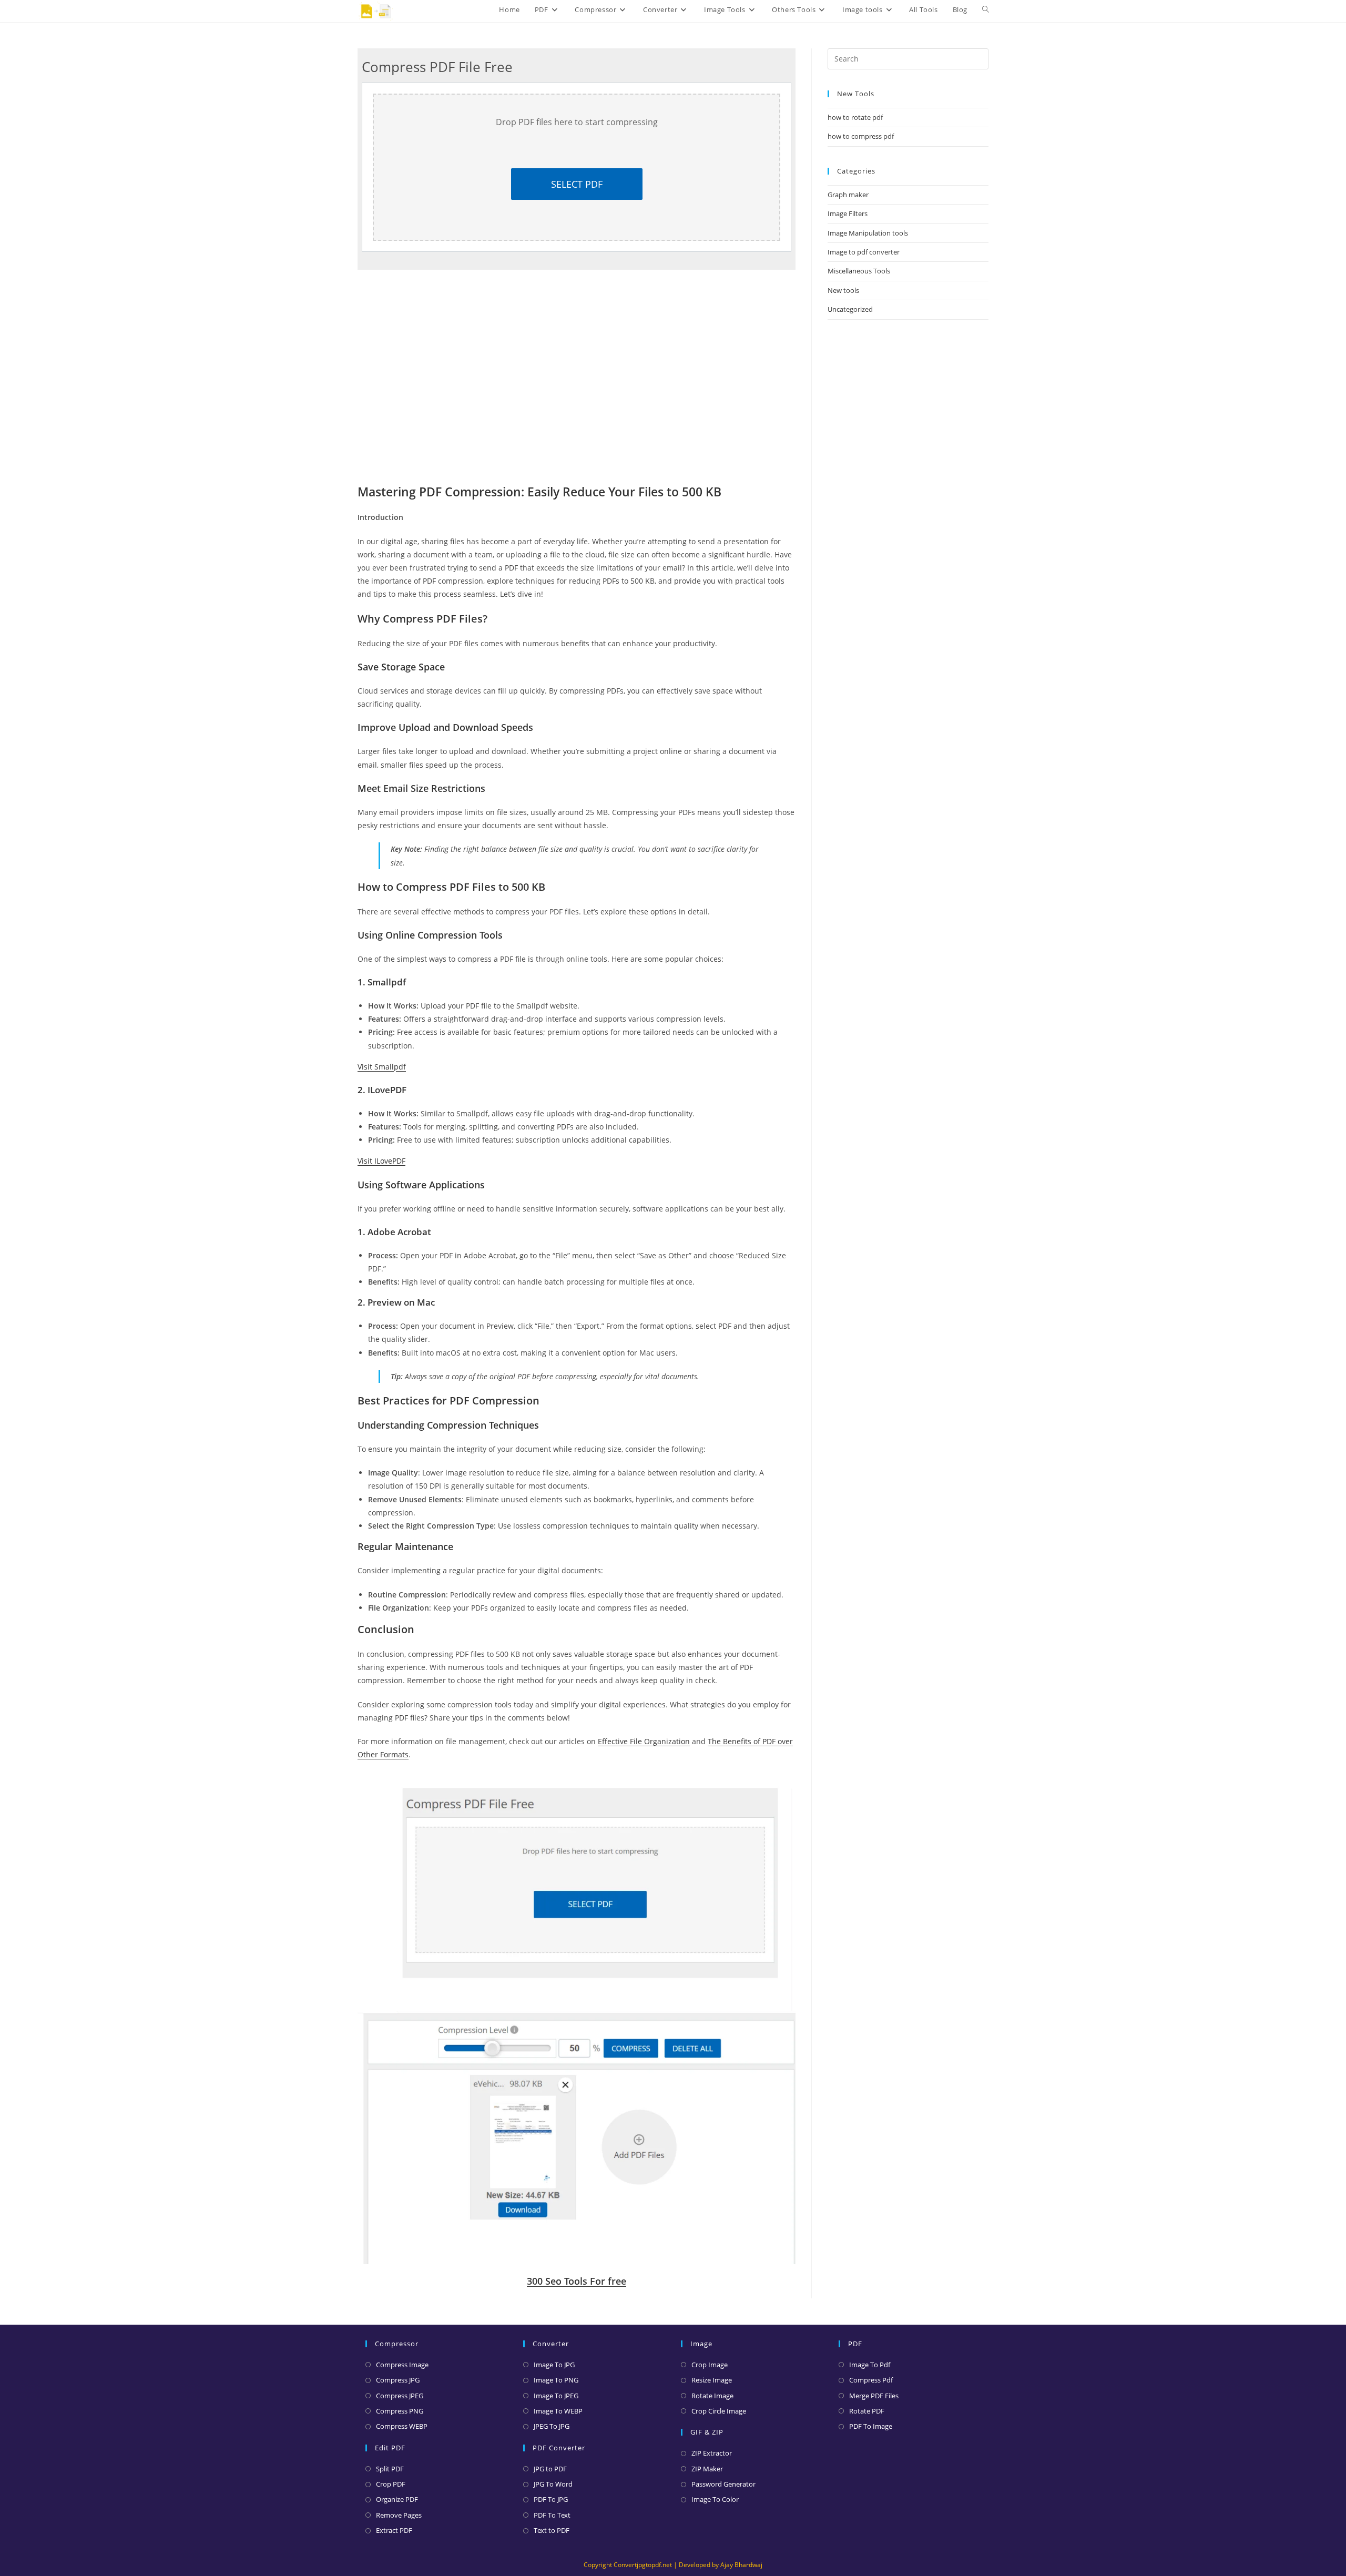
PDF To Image (871, 2426)
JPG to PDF (550, 2469)
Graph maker (848, 195)
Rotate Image (712, 2396)
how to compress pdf (861, 136)
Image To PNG (556, 2380)
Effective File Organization (644, 1741)
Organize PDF (397, 2499)
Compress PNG (400, 2411)
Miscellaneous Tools (859, 271)
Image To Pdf (870, 2365)
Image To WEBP (558, 2411)
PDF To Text (552, 2515)
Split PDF (390, 2469)
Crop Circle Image (719, 2411)
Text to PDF (552, 2530)
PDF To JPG (551, 2499)
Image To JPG (554, 2365)
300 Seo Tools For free (577, 2281)
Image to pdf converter (864, 252)
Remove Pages (399, 2515)
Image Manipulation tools (868, 233)
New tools (843, 290)
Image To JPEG (556, 2396)
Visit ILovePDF (381, 1161)
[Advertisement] (908, 431)
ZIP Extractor (712, 2453)
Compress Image (402, 2365)
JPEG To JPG (552, 2426)
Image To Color (715, 2499)
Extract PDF (394, 2530)
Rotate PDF (867, 2411)
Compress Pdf (871, 2380)
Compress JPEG (400, 2396)
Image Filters (848, 213)
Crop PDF (391, 2484)
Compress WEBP (402, 2426)
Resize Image (712, 2380)
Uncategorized (850, 309)
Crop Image (710, 2365)
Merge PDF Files (874, 2396)
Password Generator (723, 2484)
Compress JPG (398, 2380)
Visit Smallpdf (382, 1067)
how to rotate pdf (855, 117)
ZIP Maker (707, 2469)
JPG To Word (553, 2484)
